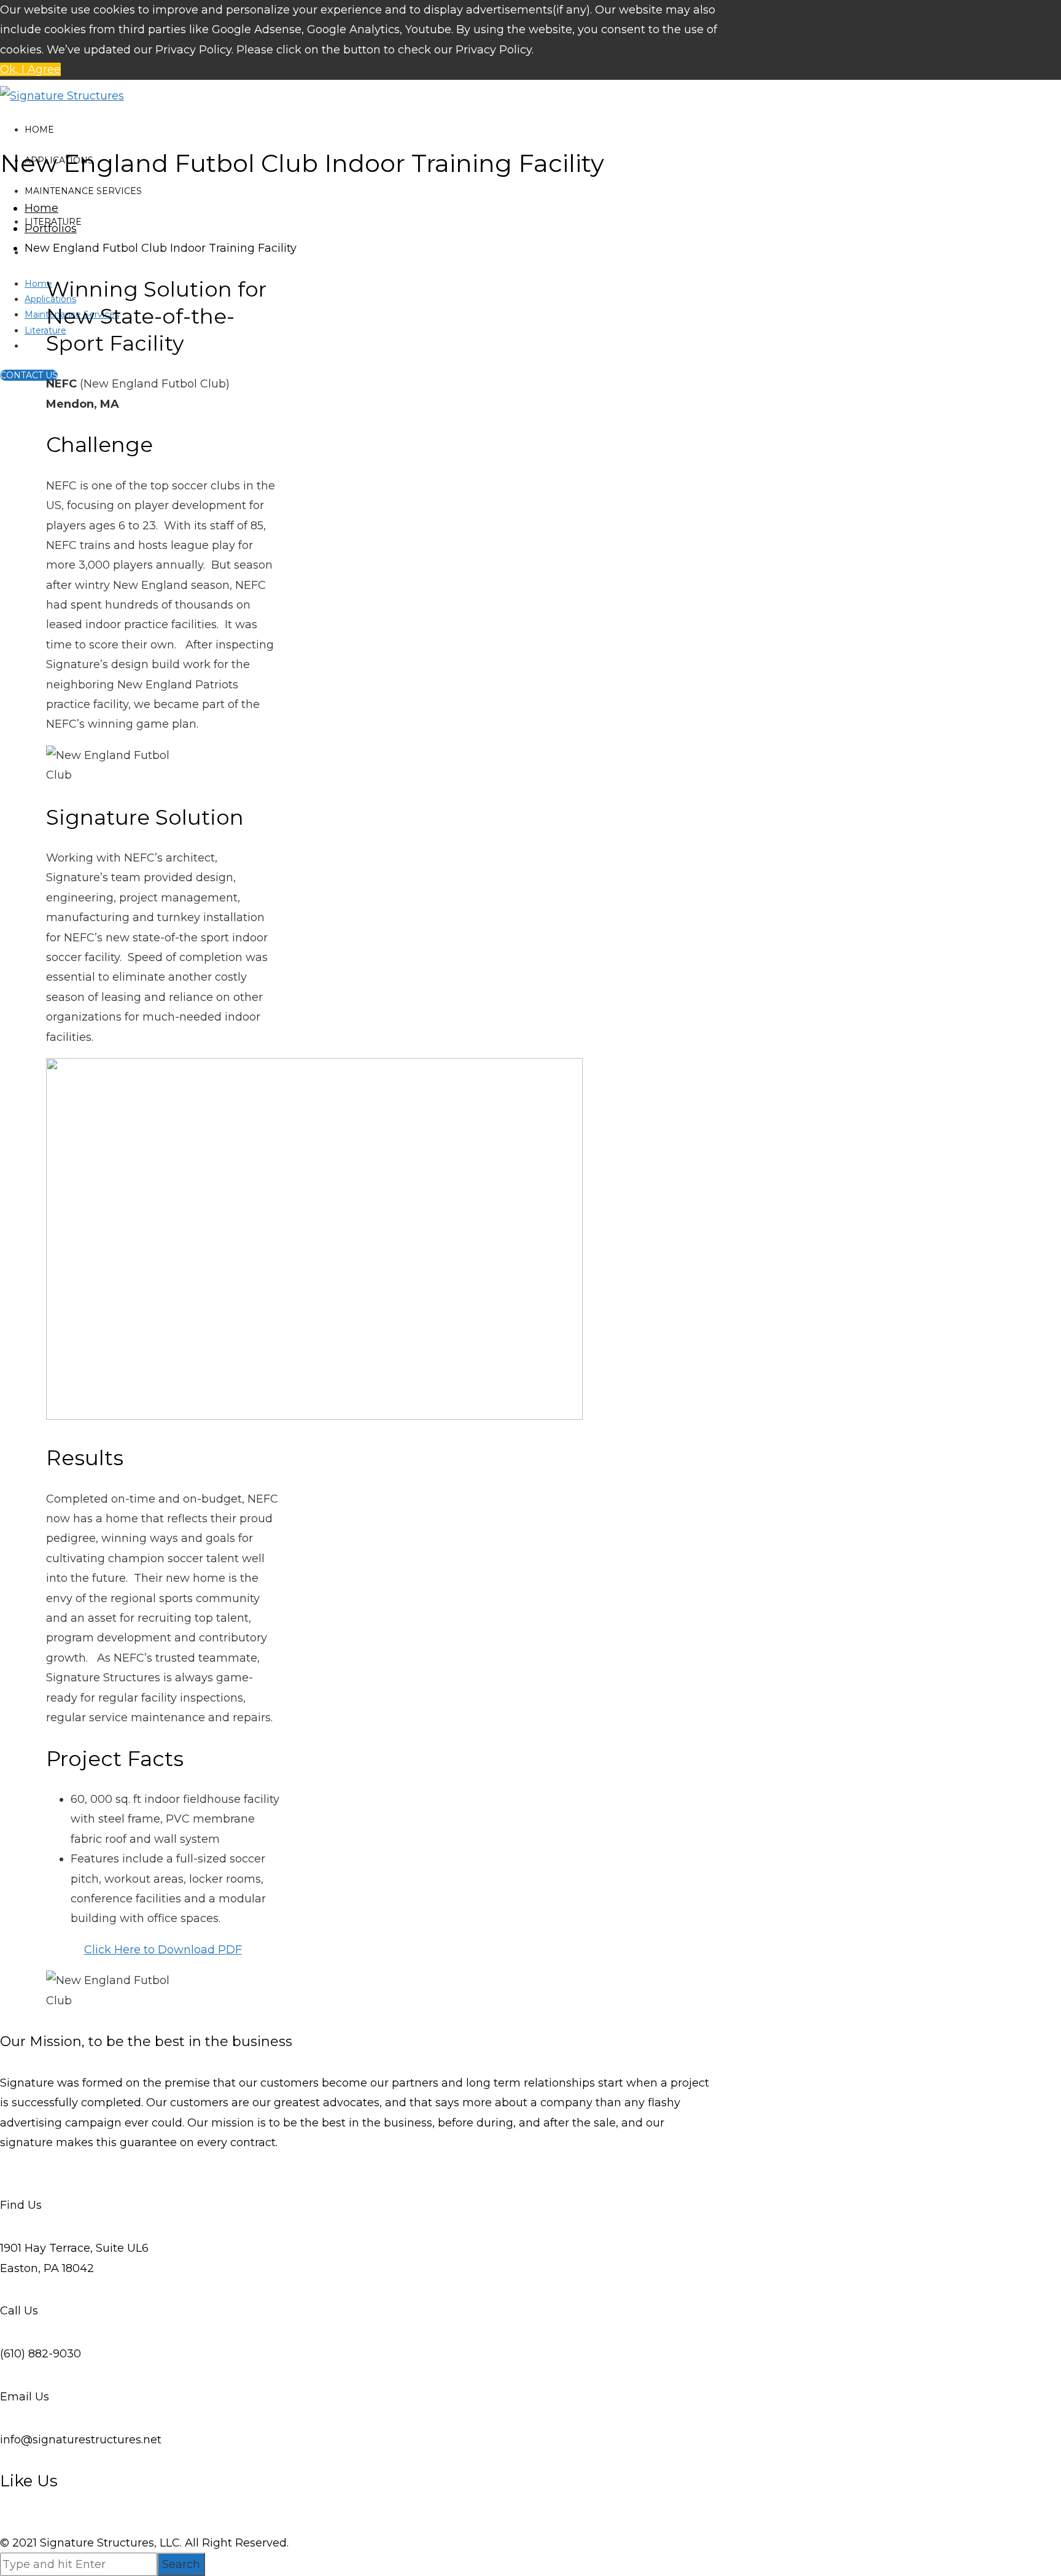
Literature (45, 330)
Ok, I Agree (30, 69)
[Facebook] (2, 2163)
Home (39, 130)
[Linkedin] (6, 2163)
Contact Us (29, 375)
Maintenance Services (83, 191)
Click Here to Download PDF (163, 1950)
